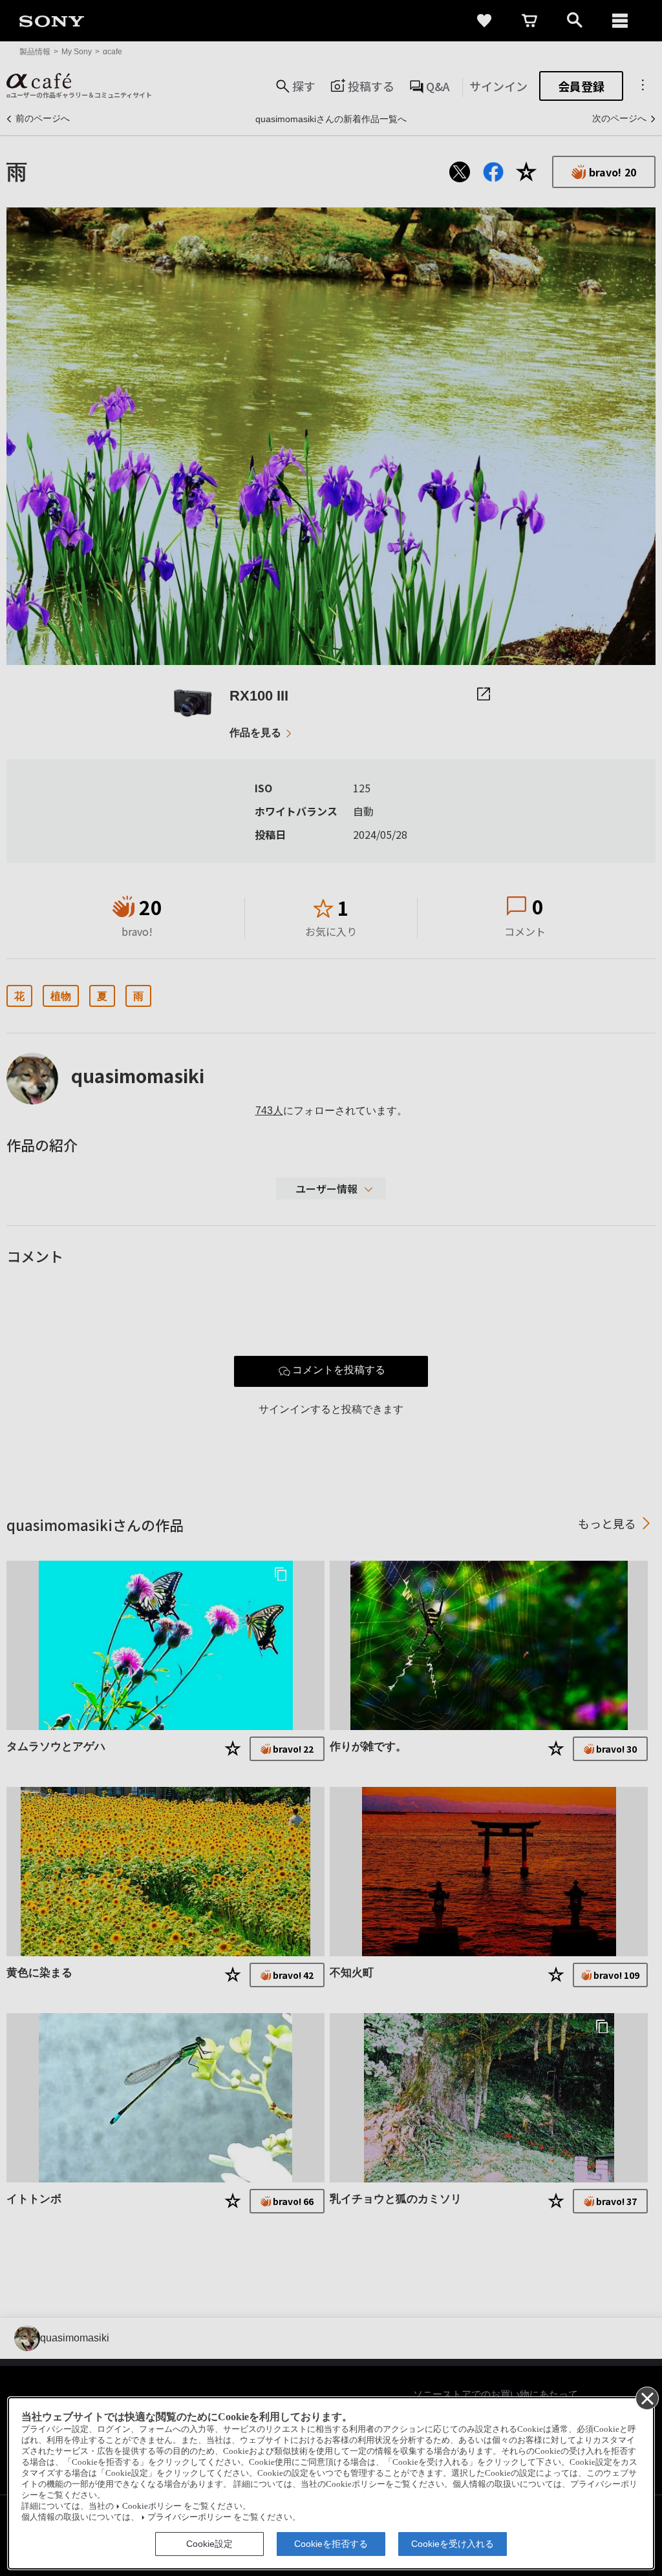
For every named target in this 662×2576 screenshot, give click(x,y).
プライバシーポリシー (189, 2517)
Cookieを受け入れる (453, 2544)
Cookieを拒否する (331, 2544)
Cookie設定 (209, 2544)
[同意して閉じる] (646, 2398)
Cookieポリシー (152, 2506)
